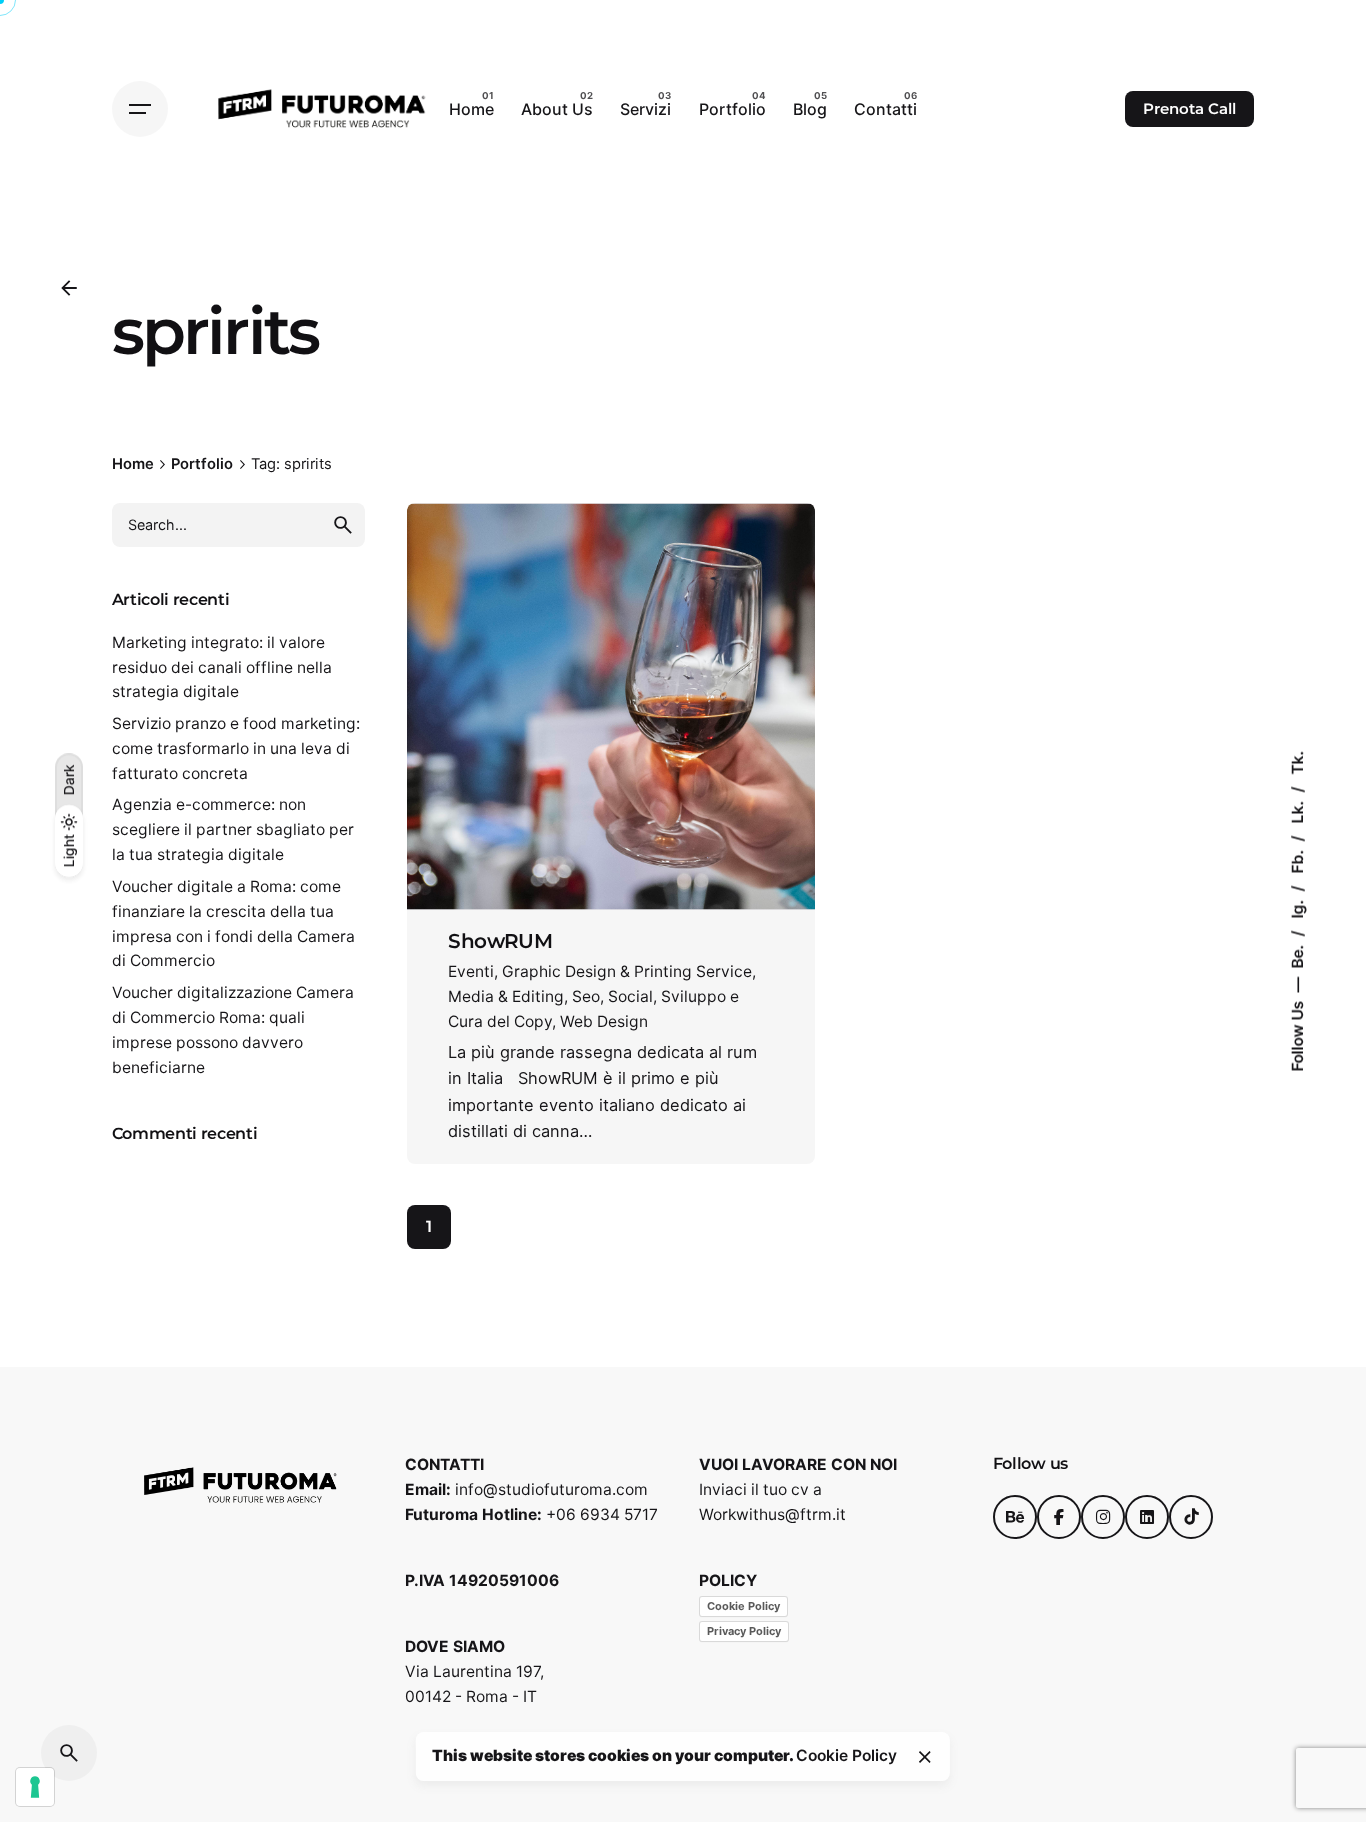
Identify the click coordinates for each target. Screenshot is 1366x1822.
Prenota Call (1189, 109)
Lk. (1297, 810)
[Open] (476, 563)
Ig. (1297, 907)
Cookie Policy (743, 1606)
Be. (1297, 955)
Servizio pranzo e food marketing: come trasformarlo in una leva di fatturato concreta (236, 748)
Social (630, 996)
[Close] (925, 1757)
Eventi (471, 971)
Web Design (604, 1021)
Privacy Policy (744, 1631)
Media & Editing (506, 996)
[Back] (69, 288)
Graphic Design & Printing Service (627, 971)
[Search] (69, 1753)
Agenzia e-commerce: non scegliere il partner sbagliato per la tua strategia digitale (233, 829)
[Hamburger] (140, 109)
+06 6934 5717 (602, 1514)
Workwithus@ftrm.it (772, 1514)
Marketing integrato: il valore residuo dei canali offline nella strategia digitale (222, 667)
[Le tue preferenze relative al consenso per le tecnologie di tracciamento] (35, 1787)
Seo (586, 996)
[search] (343, 525)
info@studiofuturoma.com (551, 1489)
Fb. (1297, 860)
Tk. (1297, 763)
